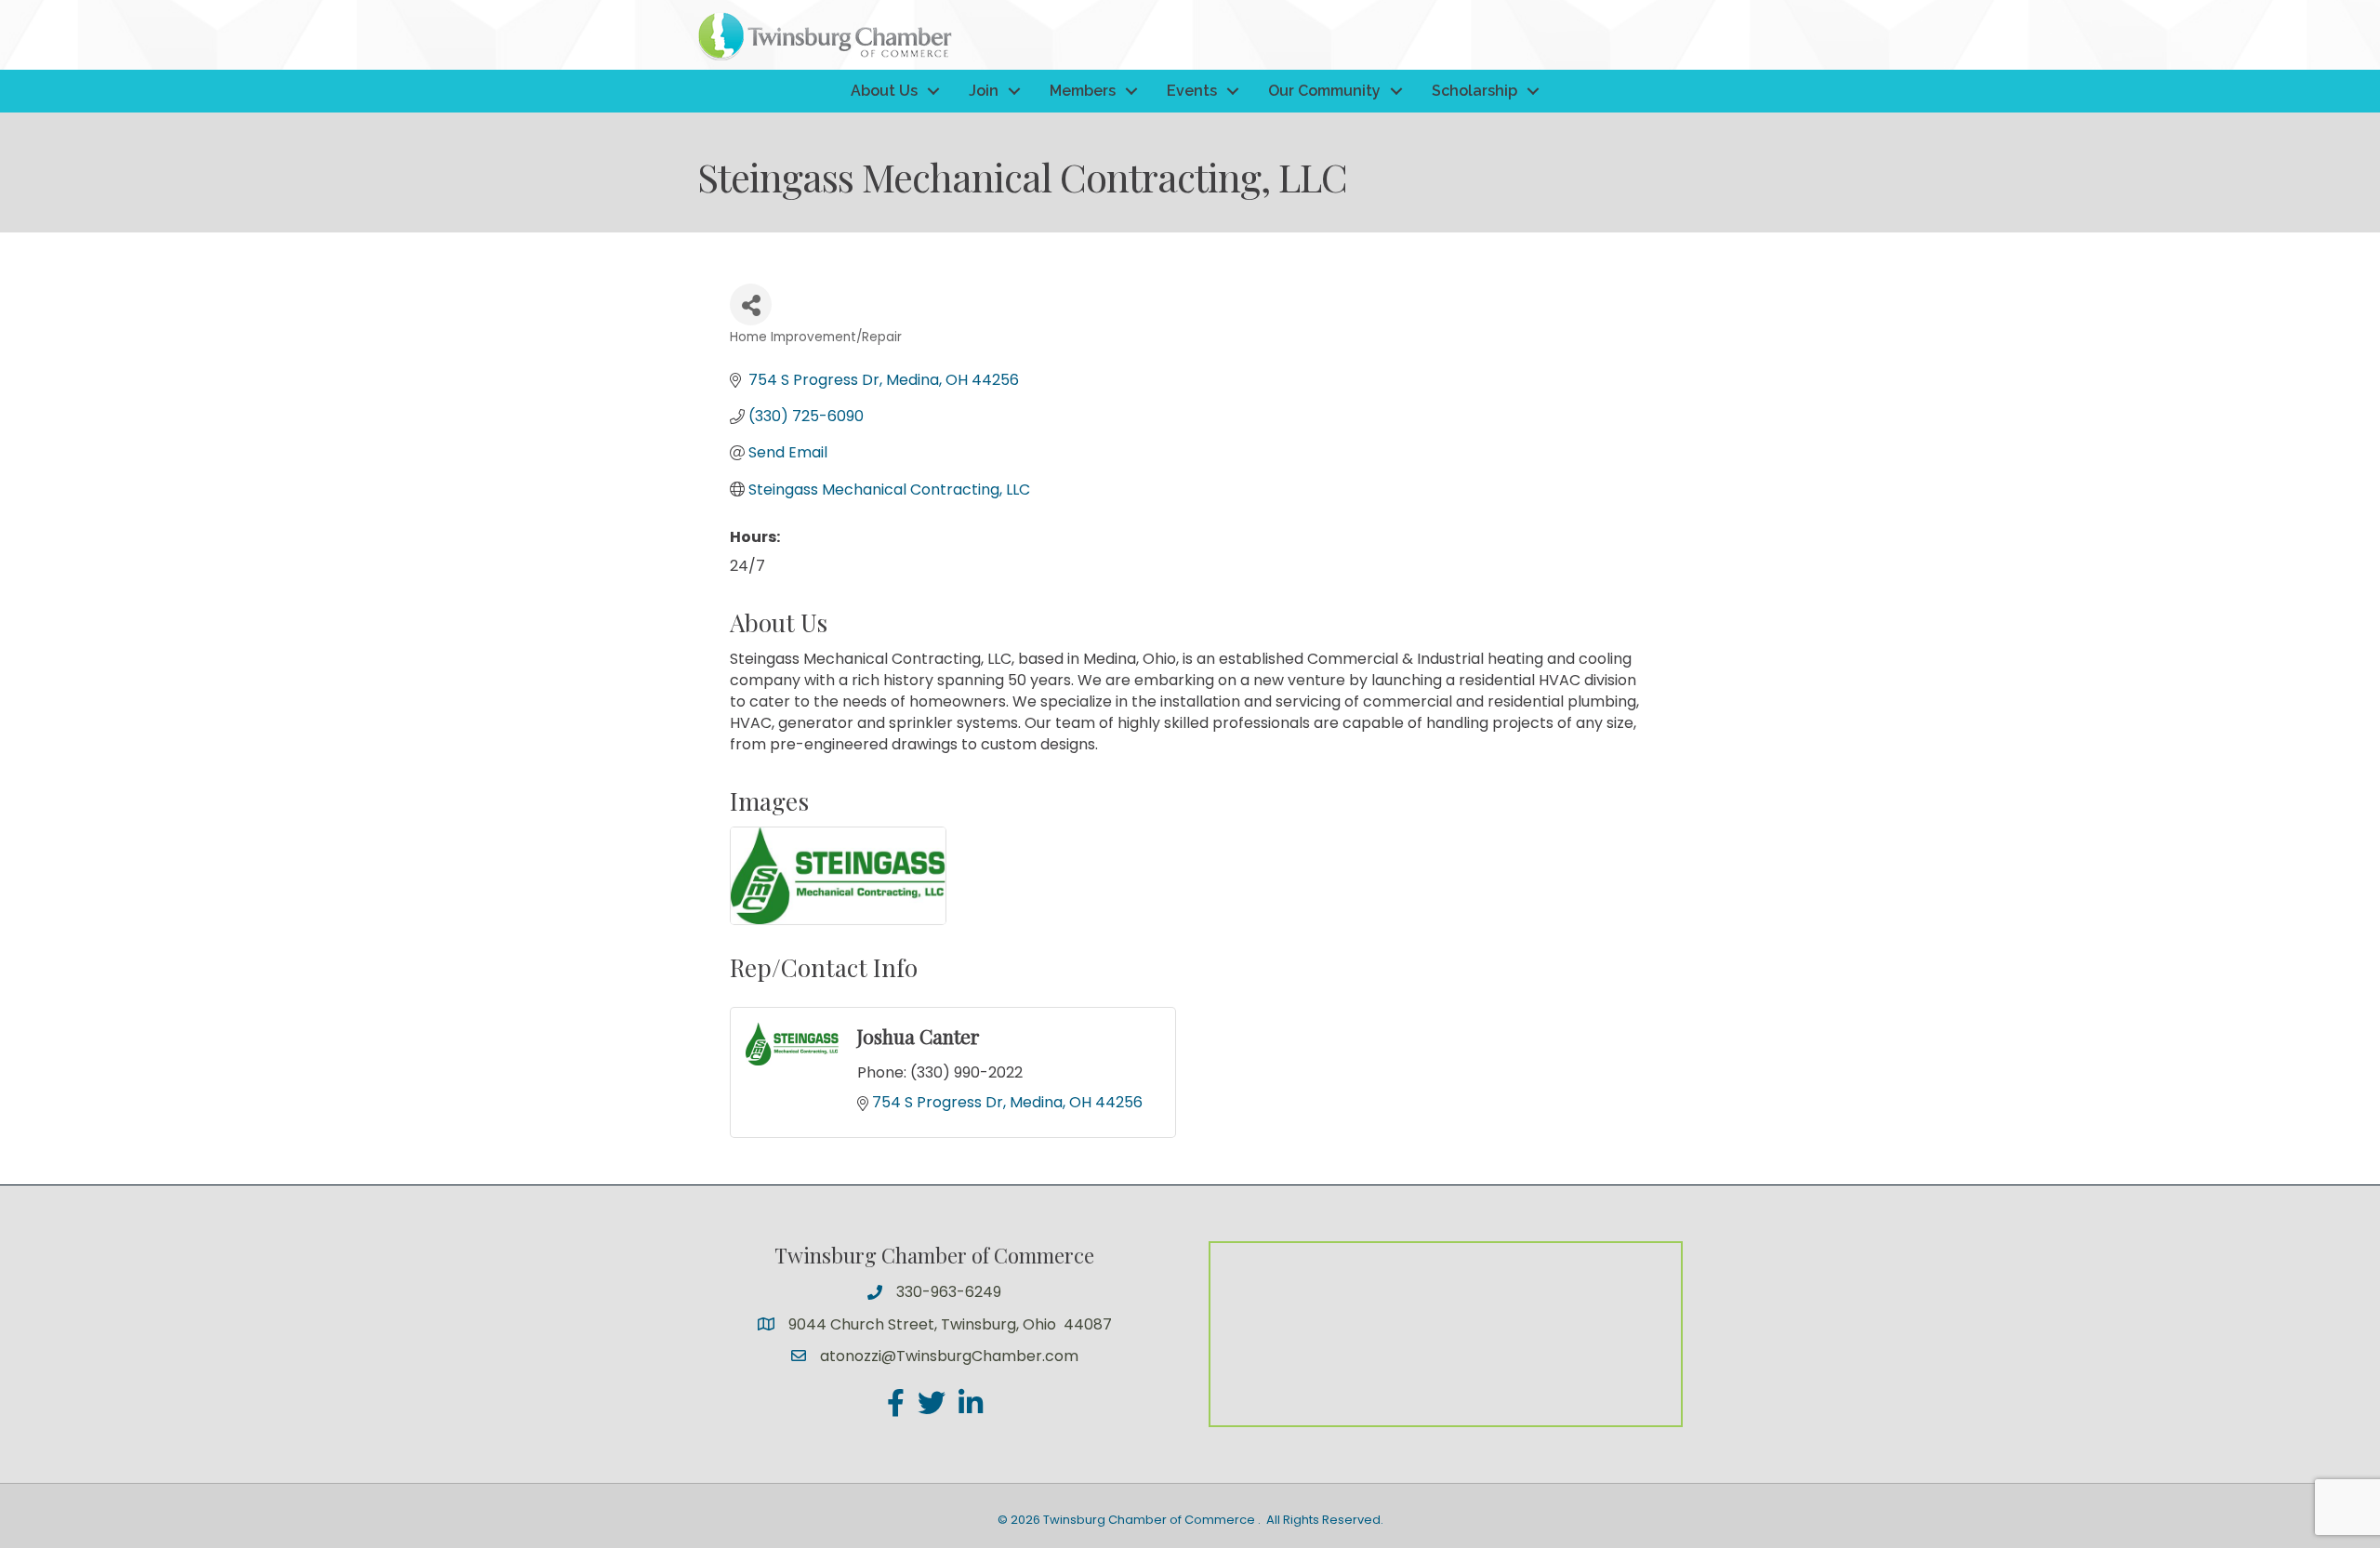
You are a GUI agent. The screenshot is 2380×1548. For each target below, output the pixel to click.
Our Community (1324, 91)
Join (984, 91)
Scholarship (1474, 91)
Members (1083, 91)
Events (1192, 91)
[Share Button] (751, 304)
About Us (884, 91)
